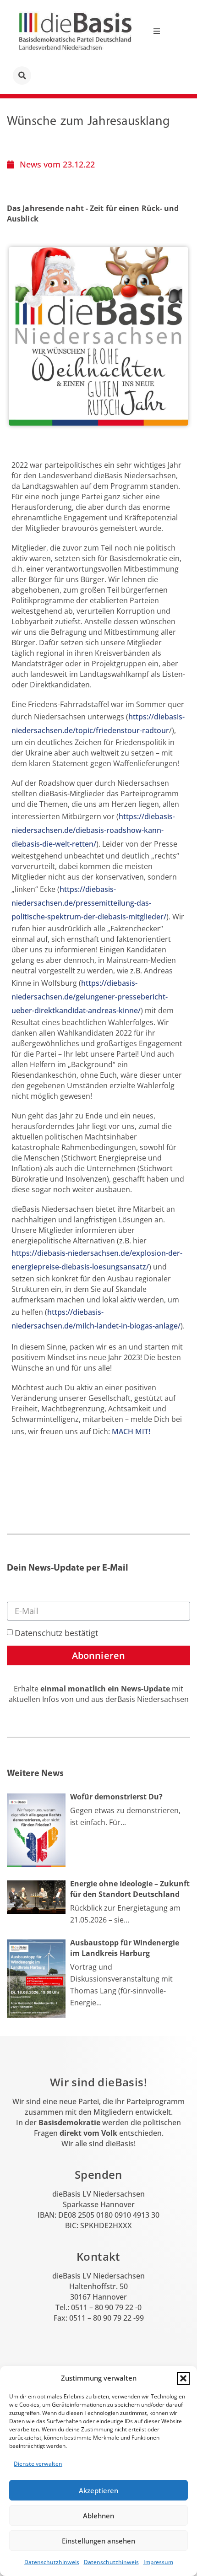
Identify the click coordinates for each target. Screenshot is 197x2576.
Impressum (158, 2562)
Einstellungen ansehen (98, 2541)
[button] (183, 2378)
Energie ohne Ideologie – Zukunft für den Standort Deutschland (130, 1889)
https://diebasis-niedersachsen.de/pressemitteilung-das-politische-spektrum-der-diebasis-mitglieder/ (89, 903)
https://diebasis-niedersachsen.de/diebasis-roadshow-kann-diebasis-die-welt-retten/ (93, 830)
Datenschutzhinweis (52, 2562)
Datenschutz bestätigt (56, 1633)
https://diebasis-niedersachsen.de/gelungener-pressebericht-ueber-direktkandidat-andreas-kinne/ (90, 997)
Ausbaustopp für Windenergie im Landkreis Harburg (125, 1948)
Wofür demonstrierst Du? (116, 1797)
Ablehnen (98, 2516)
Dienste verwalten (38, 2464)
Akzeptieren (98, 2490)
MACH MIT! (131, 1431)
